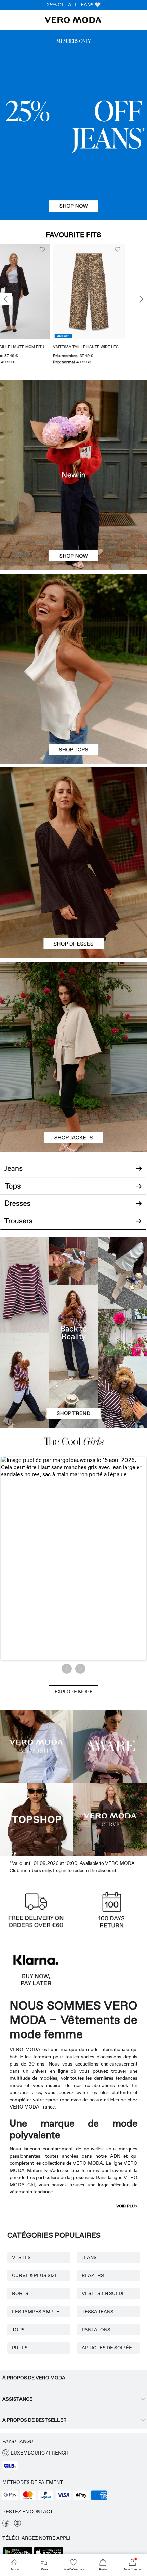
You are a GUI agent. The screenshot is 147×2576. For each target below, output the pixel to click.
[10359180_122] (73, 1009)
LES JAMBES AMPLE (36, 2312)
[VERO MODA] (73, 21)
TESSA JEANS (98, 2312)
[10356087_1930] (73, 815)
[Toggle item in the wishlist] (77, 250)
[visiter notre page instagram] (17, 2525)
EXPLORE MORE (74, 1692)
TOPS (18, 2330)
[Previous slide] (6, 299)
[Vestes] (73, 1104)
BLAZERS (93, 2275)
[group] (48, 307)
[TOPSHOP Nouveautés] (37, 1820)
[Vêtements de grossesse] (37, 1746)
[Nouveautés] (73, 475)
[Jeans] (73, 125)
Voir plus (127, 2206)
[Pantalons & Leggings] (73, 1225)
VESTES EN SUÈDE (103, 2293)
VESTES (21, 2257)
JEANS (89, 2257)
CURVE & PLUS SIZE (35, 2275)
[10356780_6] (73, 621)
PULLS (20, 2348)
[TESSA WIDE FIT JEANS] (73, 1333)
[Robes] (73, 911)
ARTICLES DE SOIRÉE (107, 2348)
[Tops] (73, 716)
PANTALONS (96, 2330)
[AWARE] (110, 1746)
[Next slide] (141, 299)
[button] (48, 291)
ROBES (20, 2293)
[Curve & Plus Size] (110, 1820)
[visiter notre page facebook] (6, 2525)
